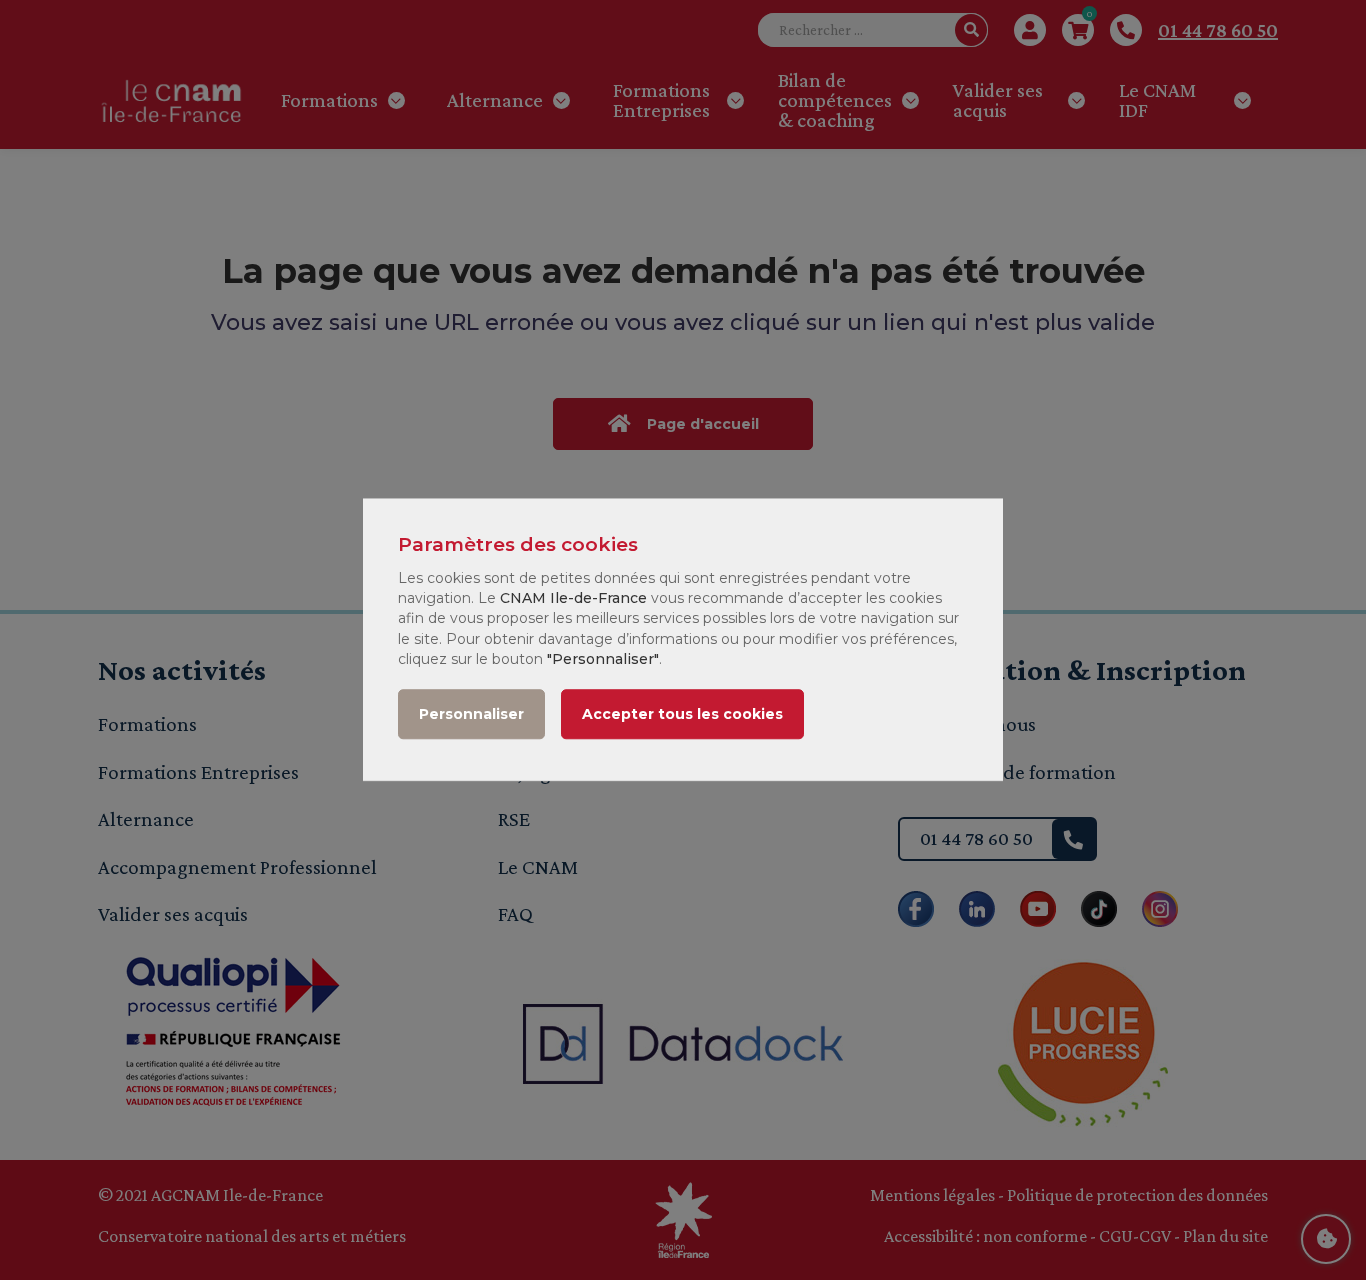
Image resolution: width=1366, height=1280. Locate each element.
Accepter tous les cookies (682, 715)
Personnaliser (471, 715)
